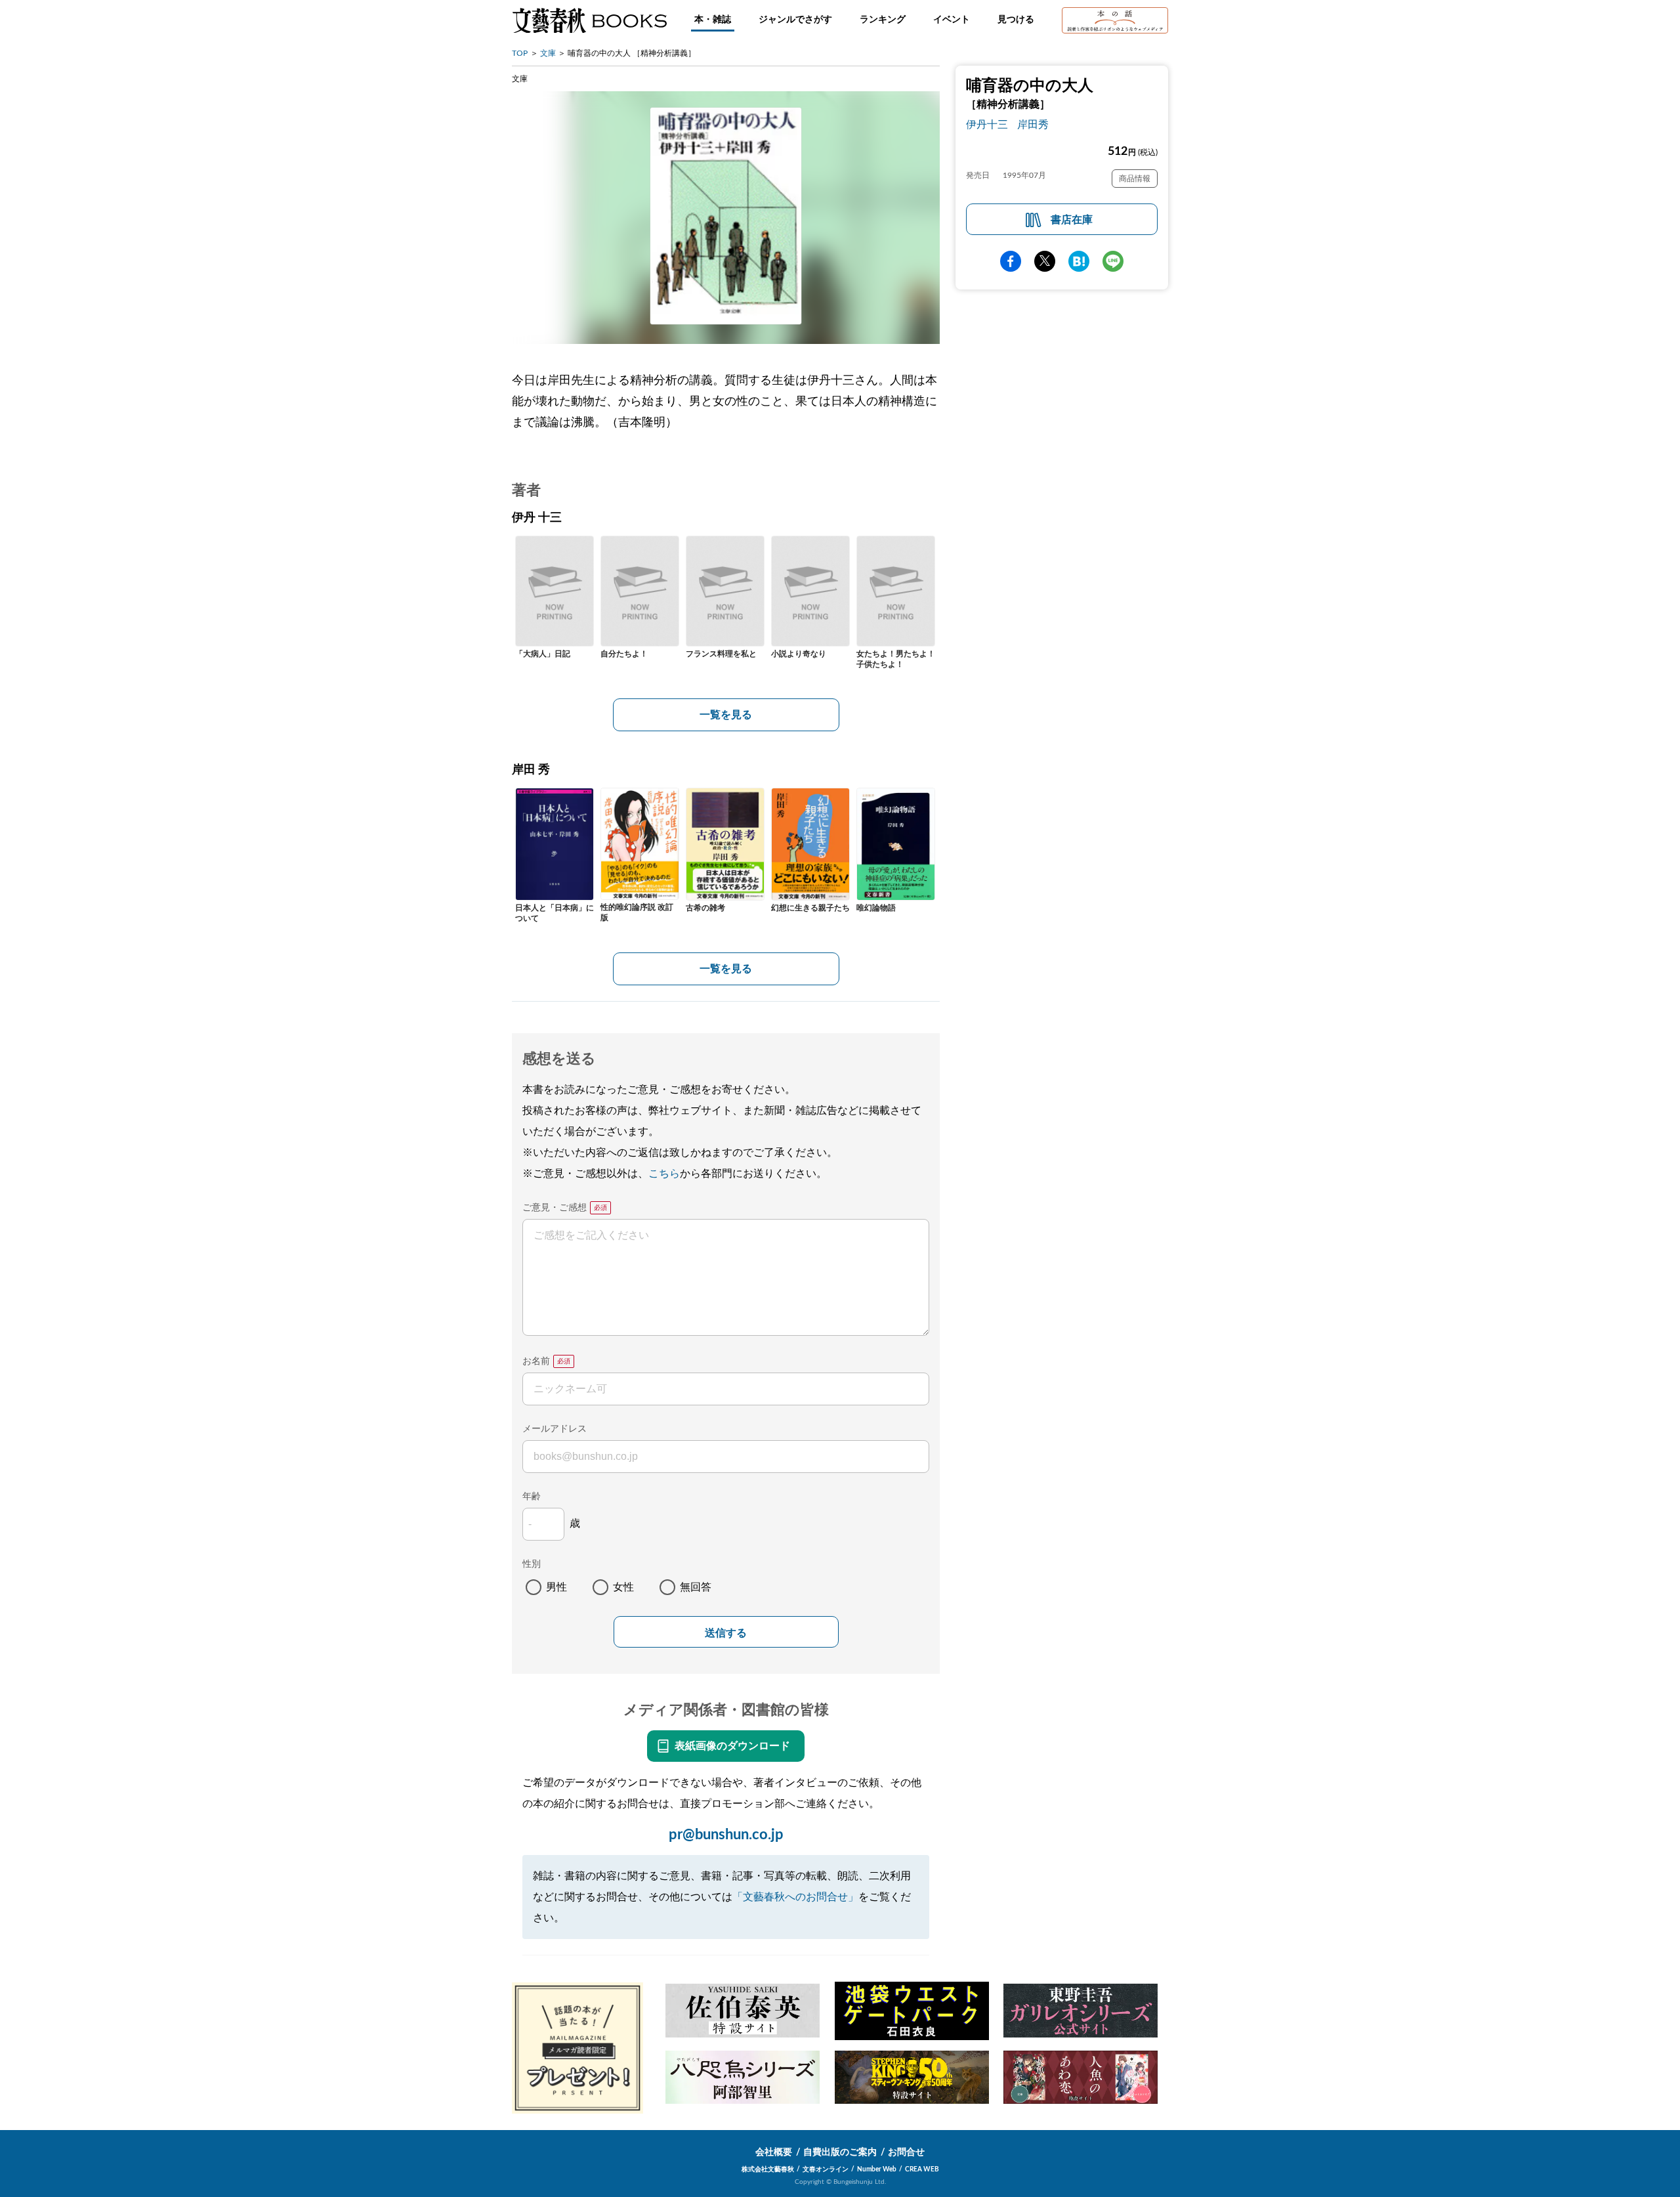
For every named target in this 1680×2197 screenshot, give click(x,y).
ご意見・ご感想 (555, 1208)
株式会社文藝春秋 (768, 2169)
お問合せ (906, 2152)
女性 (623, 1587)
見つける (1016, 20)
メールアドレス (555, 1429)
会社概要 (774, 2152)
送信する (726, 1633)
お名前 (536, 1361)
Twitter (1045, 261)
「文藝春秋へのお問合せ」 (795, 1897)
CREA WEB (922, 2169)
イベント (952, 20)
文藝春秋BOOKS (589, 20)
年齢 (532, 1497)
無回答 (696, 1587)
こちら (664, 1174)
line (1113, 261)
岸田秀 (1033, 125)
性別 (532, 1564)
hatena (1079, 261)
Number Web (877, 2169)
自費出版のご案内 (840, 2152)
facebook (1011, 261)
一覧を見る (726, 715)
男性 (556, 1587)
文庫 (548, 53)
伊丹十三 (987, 125)
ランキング (883, 20)
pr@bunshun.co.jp (726, 1835)
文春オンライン (826, 2169)
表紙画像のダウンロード (732, 1746)
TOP (520, 53)
